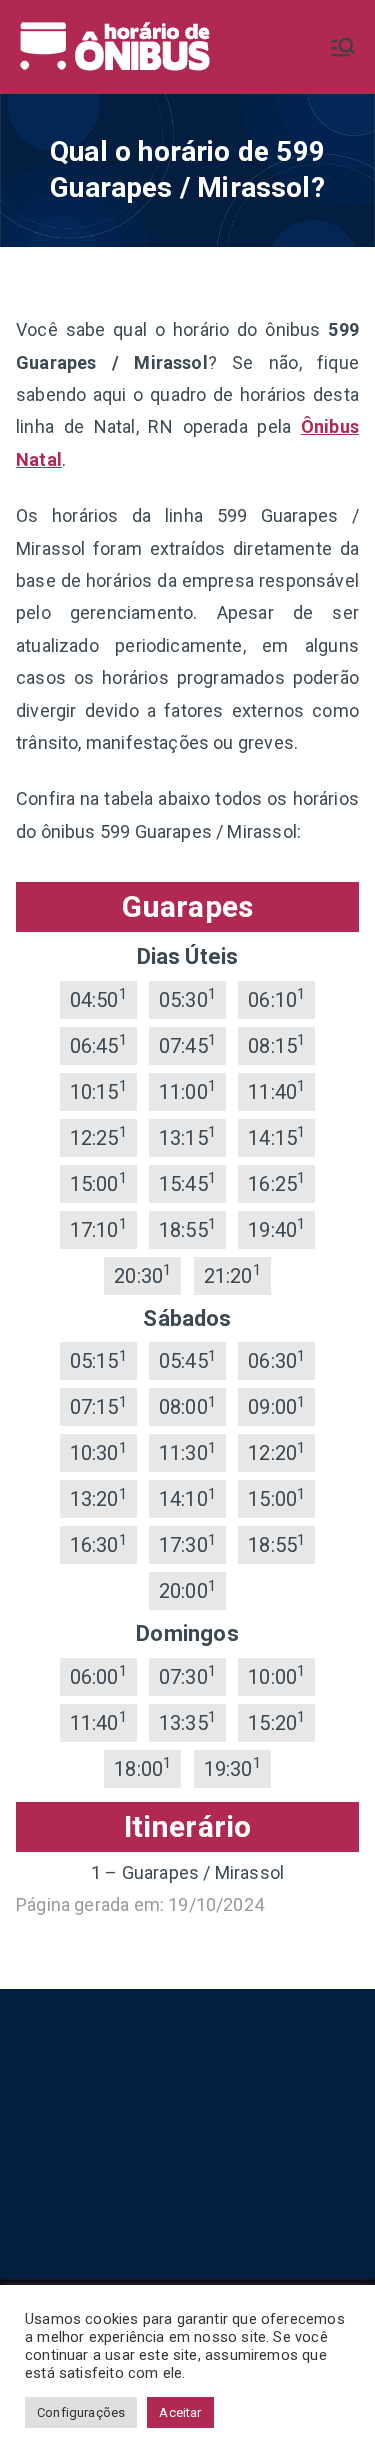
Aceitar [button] (180, 2412)
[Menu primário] (343, 47)
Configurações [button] (81, 2412)
